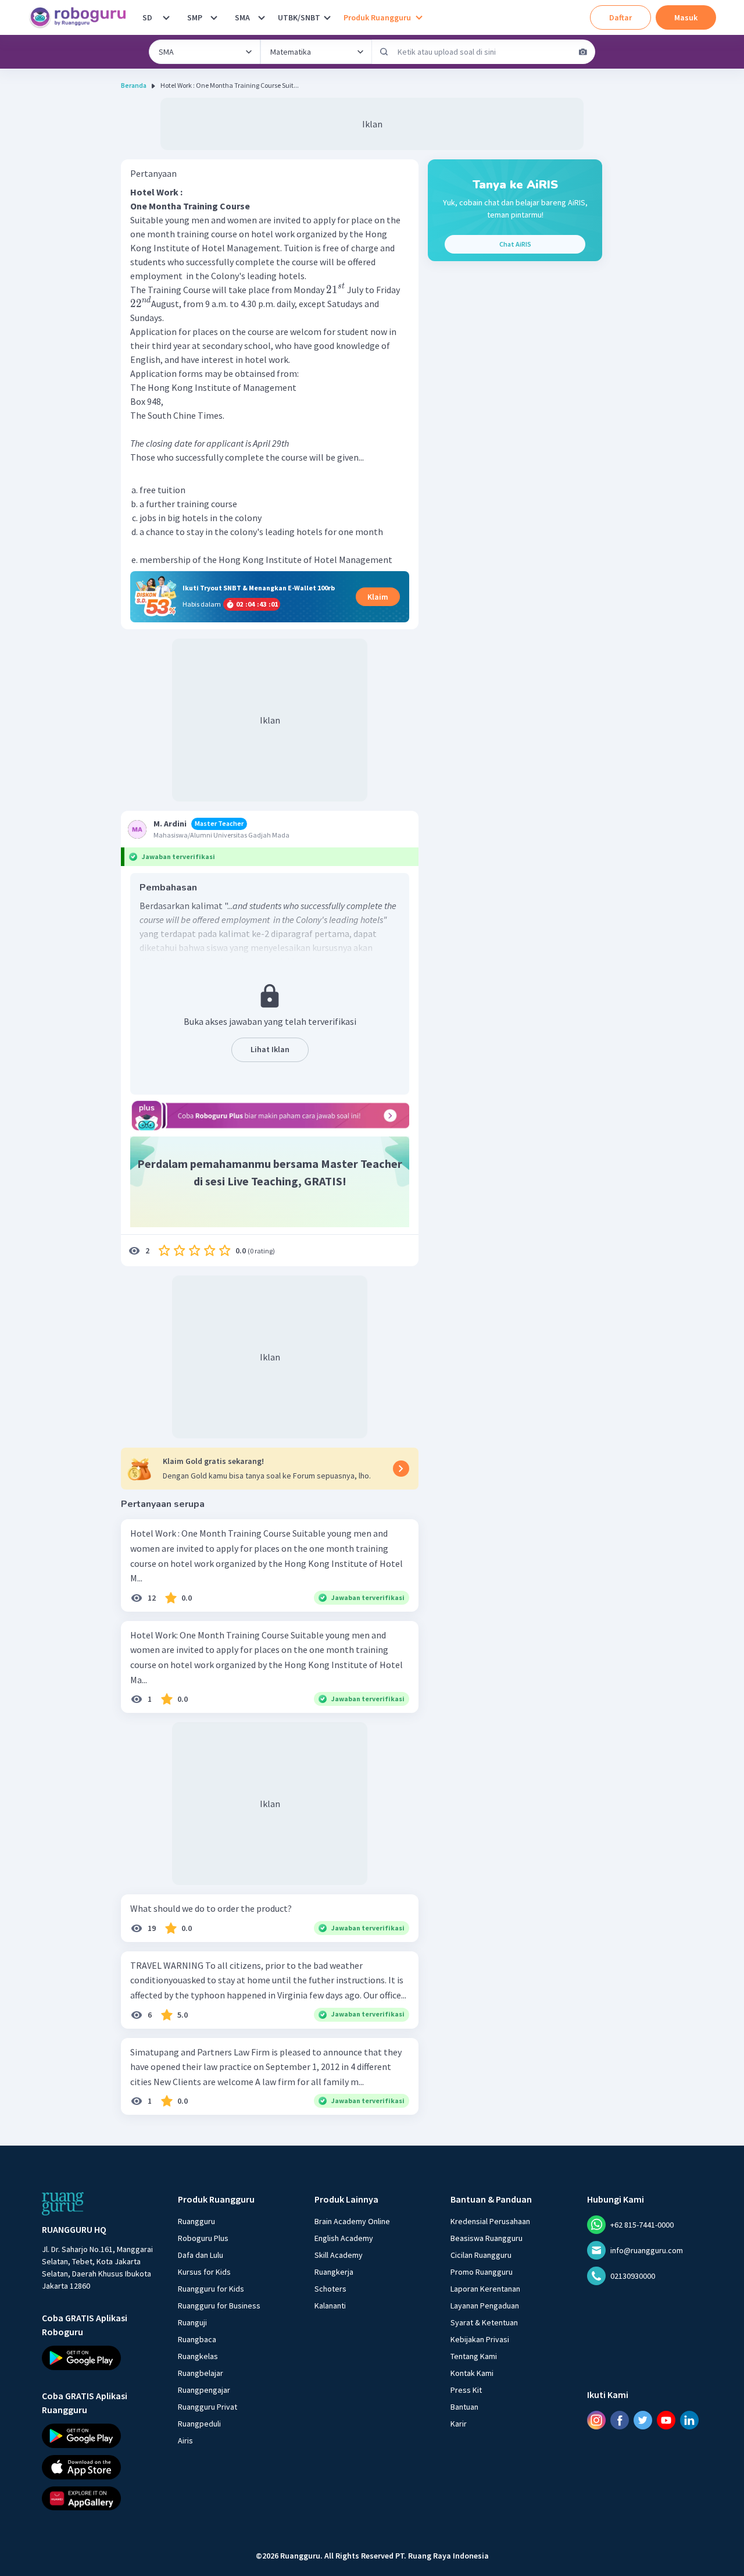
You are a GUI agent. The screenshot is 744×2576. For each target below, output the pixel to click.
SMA (242, 17)
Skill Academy (339, 2255)
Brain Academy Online (352, 2221)
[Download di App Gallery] (99, 2498)
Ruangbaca (197, 2339)
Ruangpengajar (204, 2390)
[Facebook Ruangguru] (620, 2420)
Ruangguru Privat (208, 2407)
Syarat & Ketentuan (484, 2322)
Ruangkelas (198, 2356)
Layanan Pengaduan (485, 2306)
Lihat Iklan (270, 1049)
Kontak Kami (472, 2373)
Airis (185, 2440)
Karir (459, 2424)
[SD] (166, 17)
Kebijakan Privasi (480, 2339)
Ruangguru (196, 2221)
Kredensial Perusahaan (490, 2221)
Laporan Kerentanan (485, 2289)
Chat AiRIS (515, 244)
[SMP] (214, 17)
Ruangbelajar (201, 2373)
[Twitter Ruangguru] (643, 2420)
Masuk (686, 17)
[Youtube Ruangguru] (666, 2420)
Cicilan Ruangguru (481, 2255)
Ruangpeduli (199, 2424)
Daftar (620, 17)
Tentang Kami (474, 2356)
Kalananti (330, 2306)
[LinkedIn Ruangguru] (689, 2420)
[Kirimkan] (384, 52)
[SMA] (262, 17)
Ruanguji (192, 2322)
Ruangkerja (334, 2272)
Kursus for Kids (204, 2272)
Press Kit (466, 2390)
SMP (195, 17)
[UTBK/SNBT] (327, 17)
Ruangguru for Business (219, 2306)
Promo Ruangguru (482, 2272)
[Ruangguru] (63, 2204)
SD (147, 17)
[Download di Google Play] (99, 2358)
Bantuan (464, 2407)
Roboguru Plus (203, 2238)
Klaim (378, 597)
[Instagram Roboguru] (596, 2420)
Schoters (330, 2289)
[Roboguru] (81, 17)
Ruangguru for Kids (211, 2289)
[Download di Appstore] (99, 2467)
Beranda (134, 85)
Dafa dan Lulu (201, 2255)
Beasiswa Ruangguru (487, 2238)
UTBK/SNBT (299, 17)
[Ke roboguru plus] (270, 1116)
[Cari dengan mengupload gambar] (583, 52)
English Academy (344, 2238)
